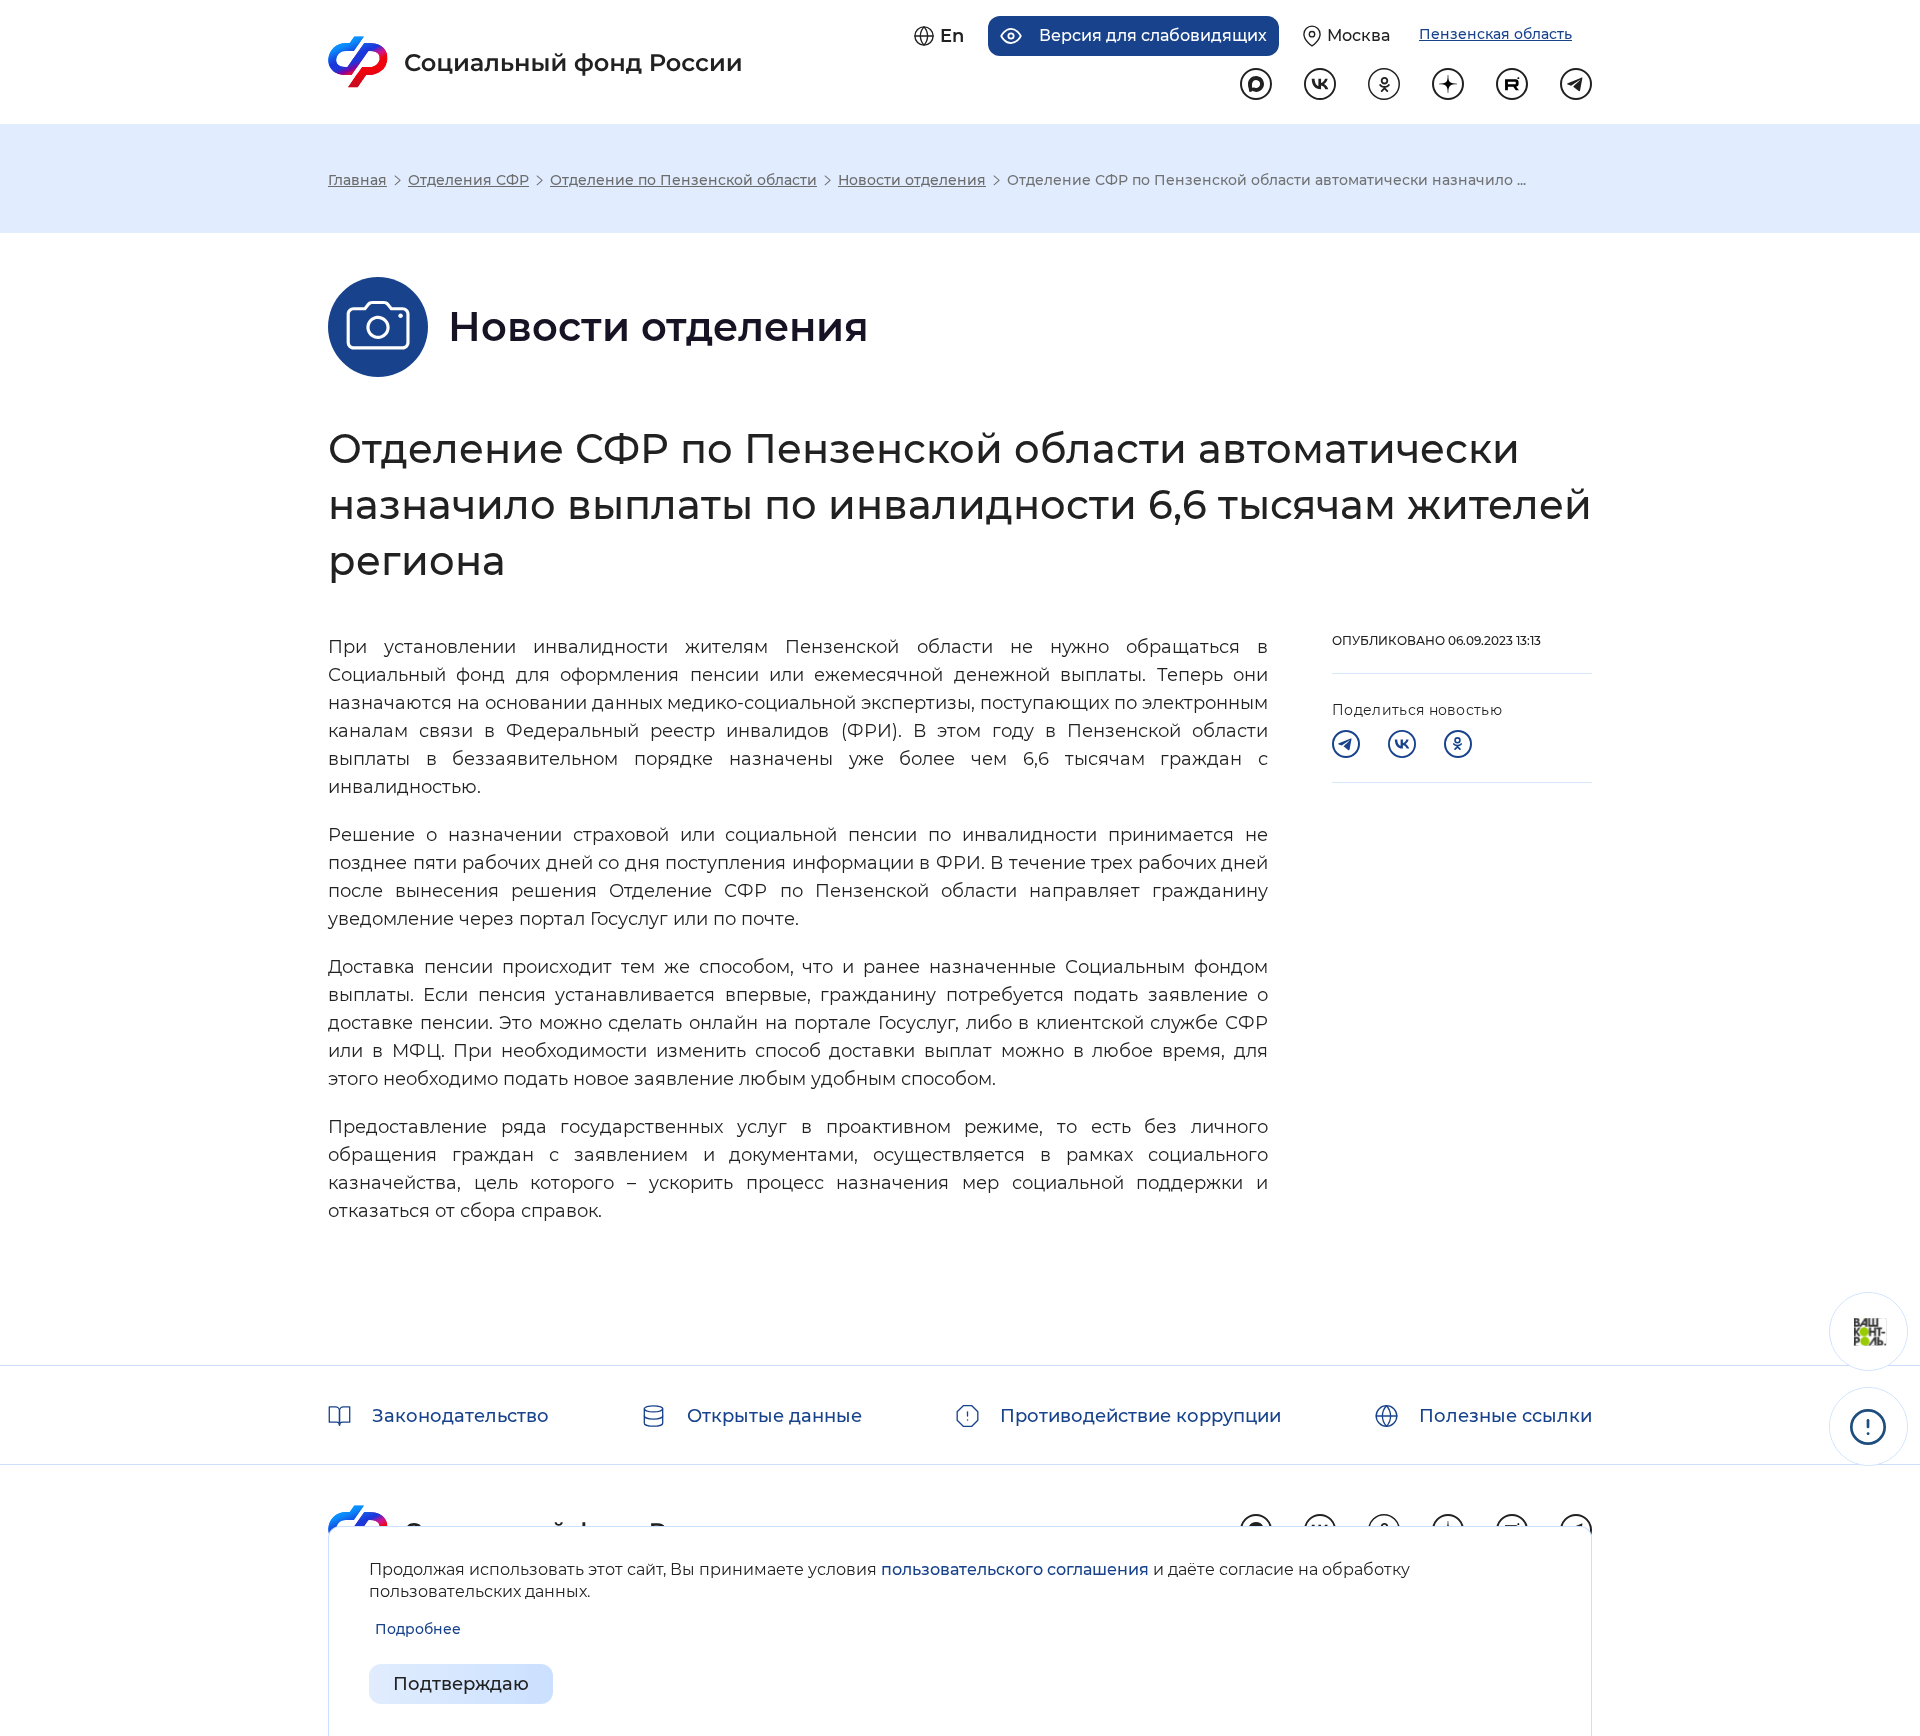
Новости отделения (912, 180)
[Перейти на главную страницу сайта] (535, 62)
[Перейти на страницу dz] (1448, 84)
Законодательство (460, 1416)
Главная (357, 180)
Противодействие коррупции (1140, 1416)
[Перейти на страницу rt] (1512, 84)
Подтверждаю (461, 1684)
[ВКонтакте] (1402, 744)
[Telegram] (1346, 744)
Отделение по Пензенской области (683, 180)
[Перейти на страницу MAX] (1256, 84)
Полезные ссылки (1505, 1416)
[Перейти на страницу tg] (1576, 84)
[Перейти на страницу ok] (1384, 84)
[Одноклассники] (1458, 744)
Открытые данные (774, 1416)
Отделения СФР (468, 180)
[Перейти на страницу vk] (1320, 84)
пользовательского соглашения (1015, 1569)
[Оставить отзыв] (1868, 1331)
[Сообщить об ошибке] (1868, 1426)
